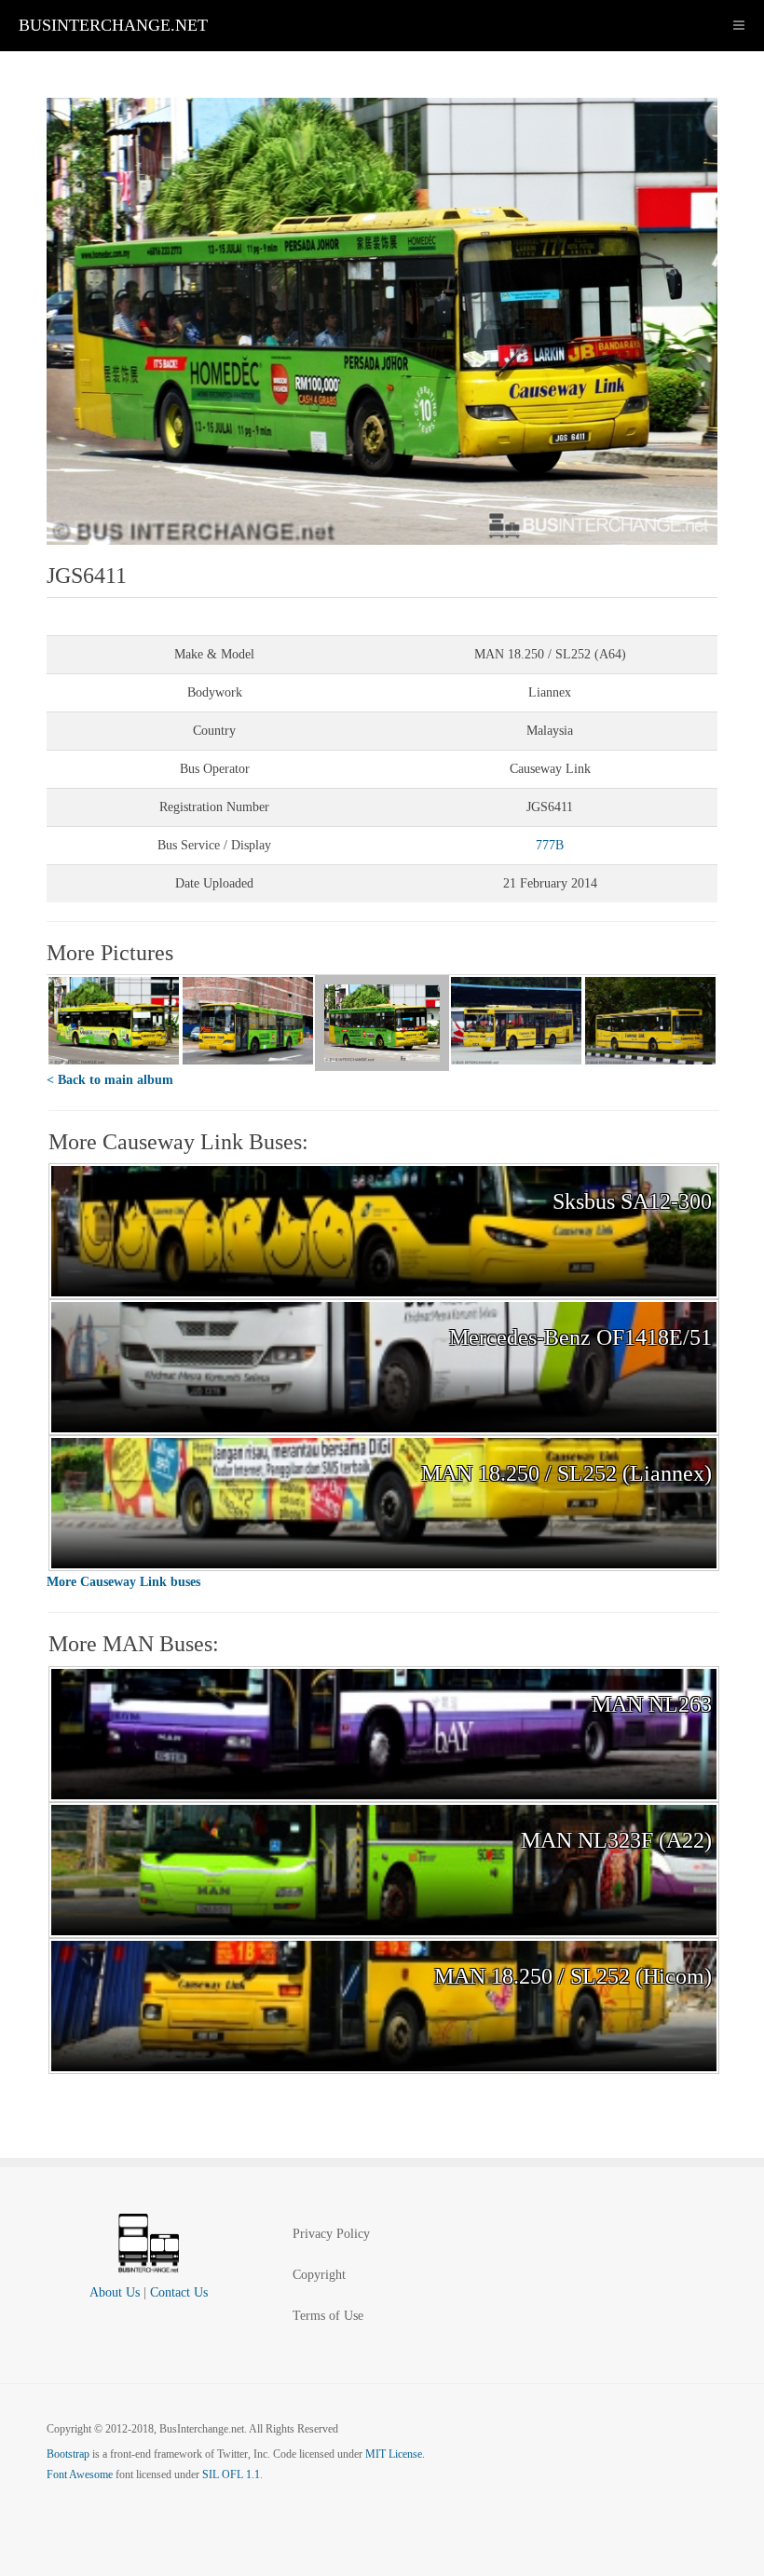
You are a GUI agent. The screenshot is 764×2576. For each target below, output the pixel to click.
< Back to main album (110, 1080)
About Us (115, 2292)
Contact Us (179, 2292)
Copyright (319, 2275)
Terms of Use (328, 2316)
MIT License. (395, 2454)
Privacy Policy (331, 2234)
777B (550, 845)
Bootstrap (68, 2454)
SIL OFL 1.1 (231, 2474)
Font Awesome (80, 2474)
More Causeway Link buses (123, 1582)
